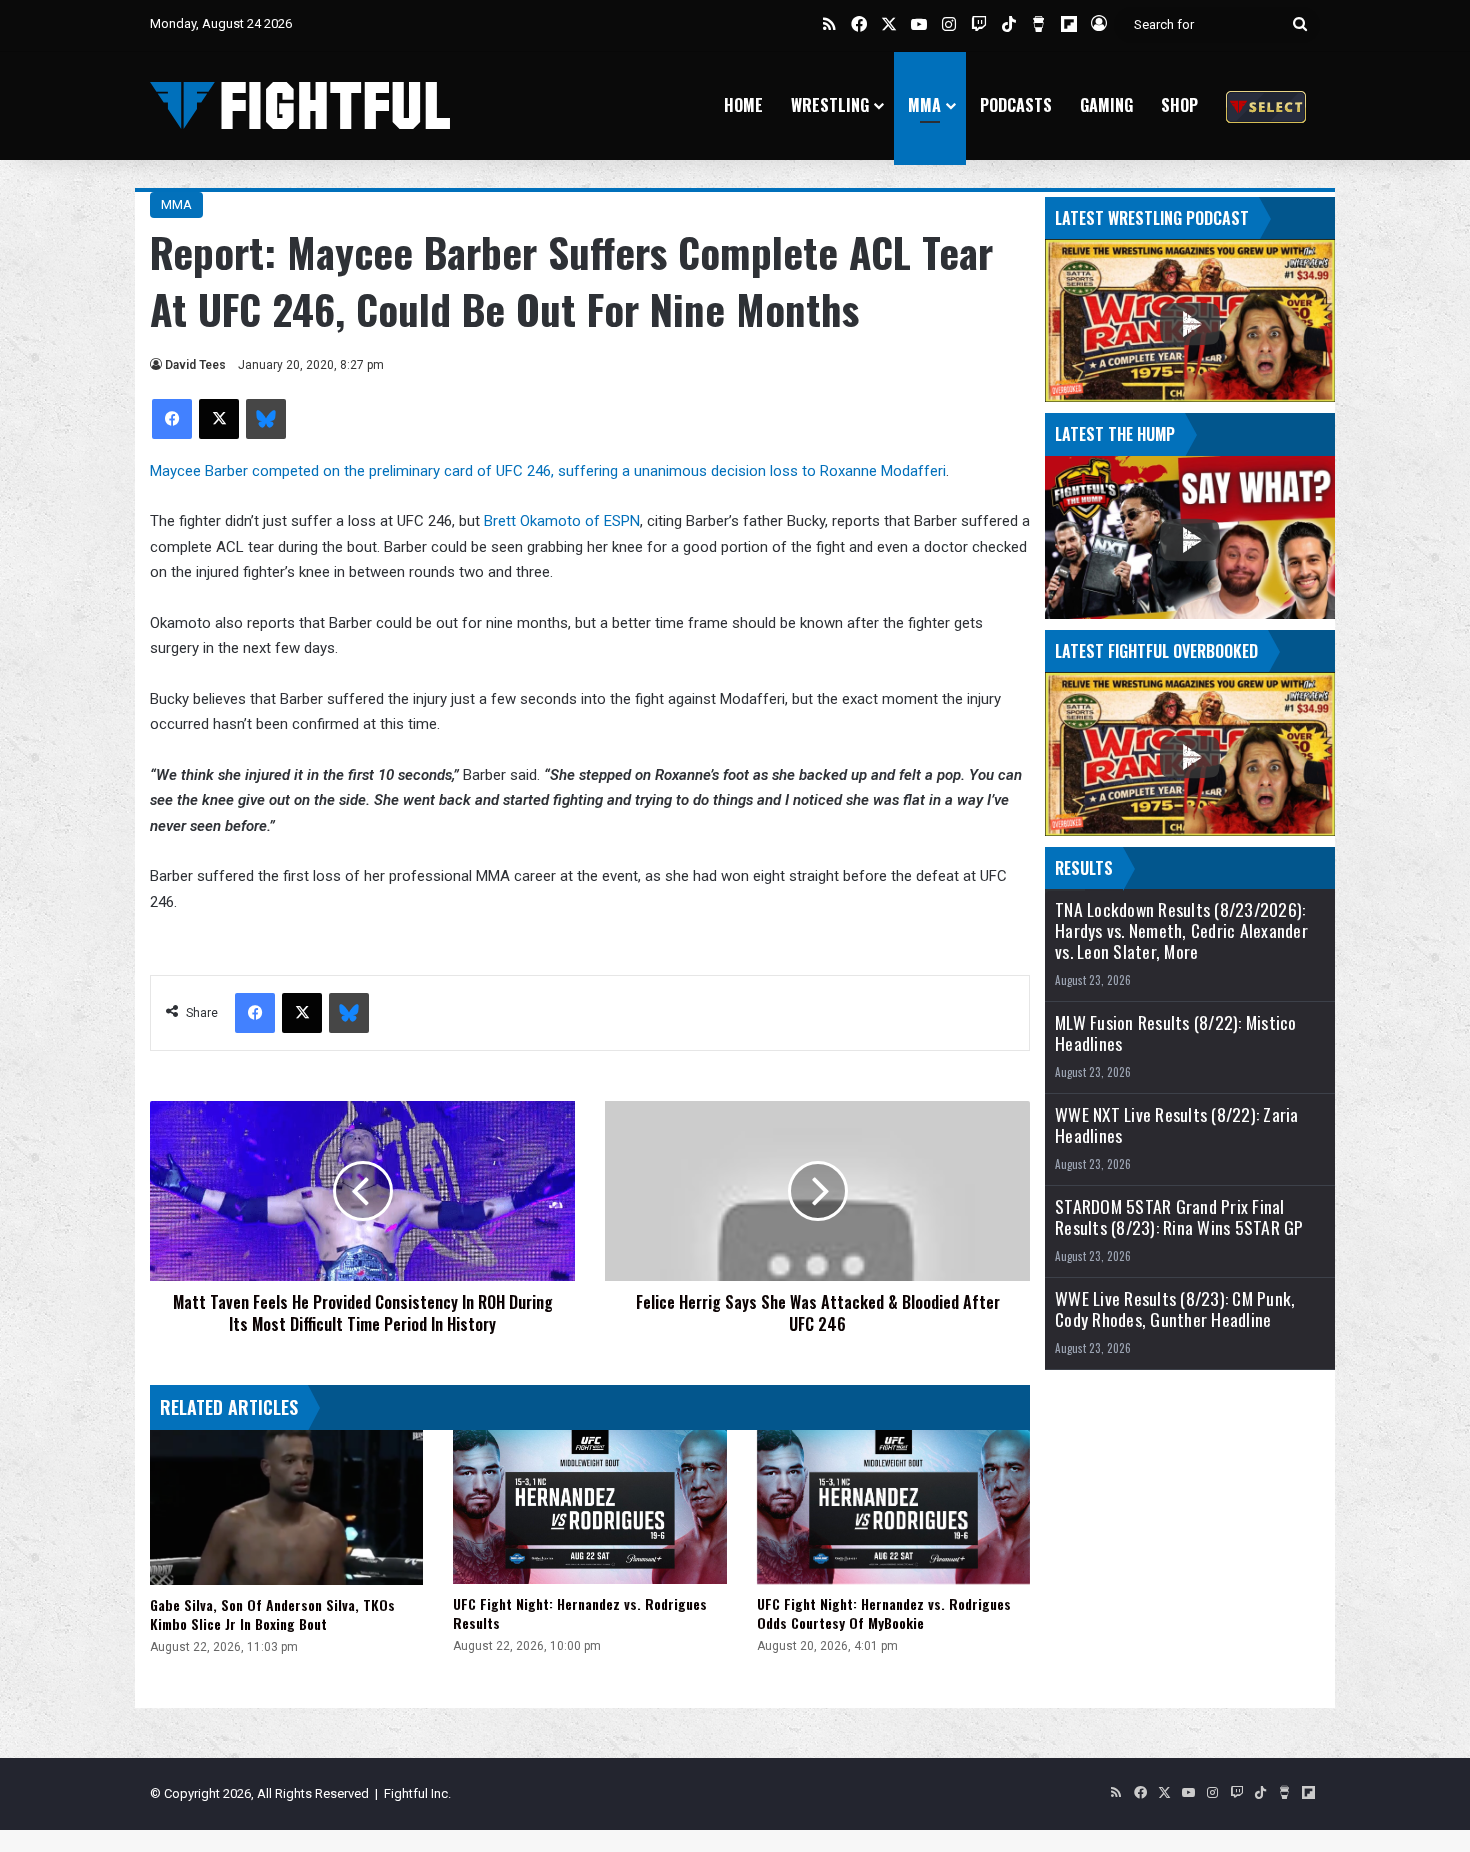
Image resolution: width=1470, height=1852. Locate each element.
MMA (924, 105)
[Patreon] (1266, 105)
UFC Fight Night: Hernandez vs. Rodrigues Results (580, 1613)
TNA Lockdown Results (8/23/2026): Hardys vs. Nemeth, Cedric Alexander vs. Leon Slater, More (1181, 930)
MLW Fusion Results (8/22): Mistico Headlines (1176, 1033)
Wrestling (830, 105)
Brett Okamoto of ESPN (562, 521)
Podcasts (1016, 105)
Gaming (1106, 105)
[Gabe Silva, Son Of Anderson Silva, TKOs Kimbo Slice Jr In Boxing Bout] (286, 1507)
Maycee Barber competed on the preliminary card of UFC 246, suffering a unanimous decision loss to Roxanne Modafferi (548, 471)
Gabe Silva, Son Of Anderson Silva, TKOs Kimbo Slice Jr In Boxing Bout (272, 1614)
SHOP (1179, 105)
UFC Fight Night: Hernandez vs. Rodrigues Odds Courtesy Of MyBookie (884, 1613)
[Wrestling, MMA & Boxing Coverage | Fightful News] (300, 105)
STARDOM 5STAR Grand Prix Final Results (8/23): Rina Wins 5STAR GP (1179, 1217)
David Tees (195, 365)
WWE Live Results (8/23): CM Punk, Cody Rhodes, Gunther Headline (1175, 1309)
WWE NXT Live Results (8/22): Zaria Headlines (1177, 1125)
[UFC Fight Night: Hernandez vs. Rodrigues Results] (589, 1507)
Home (743, 105)
